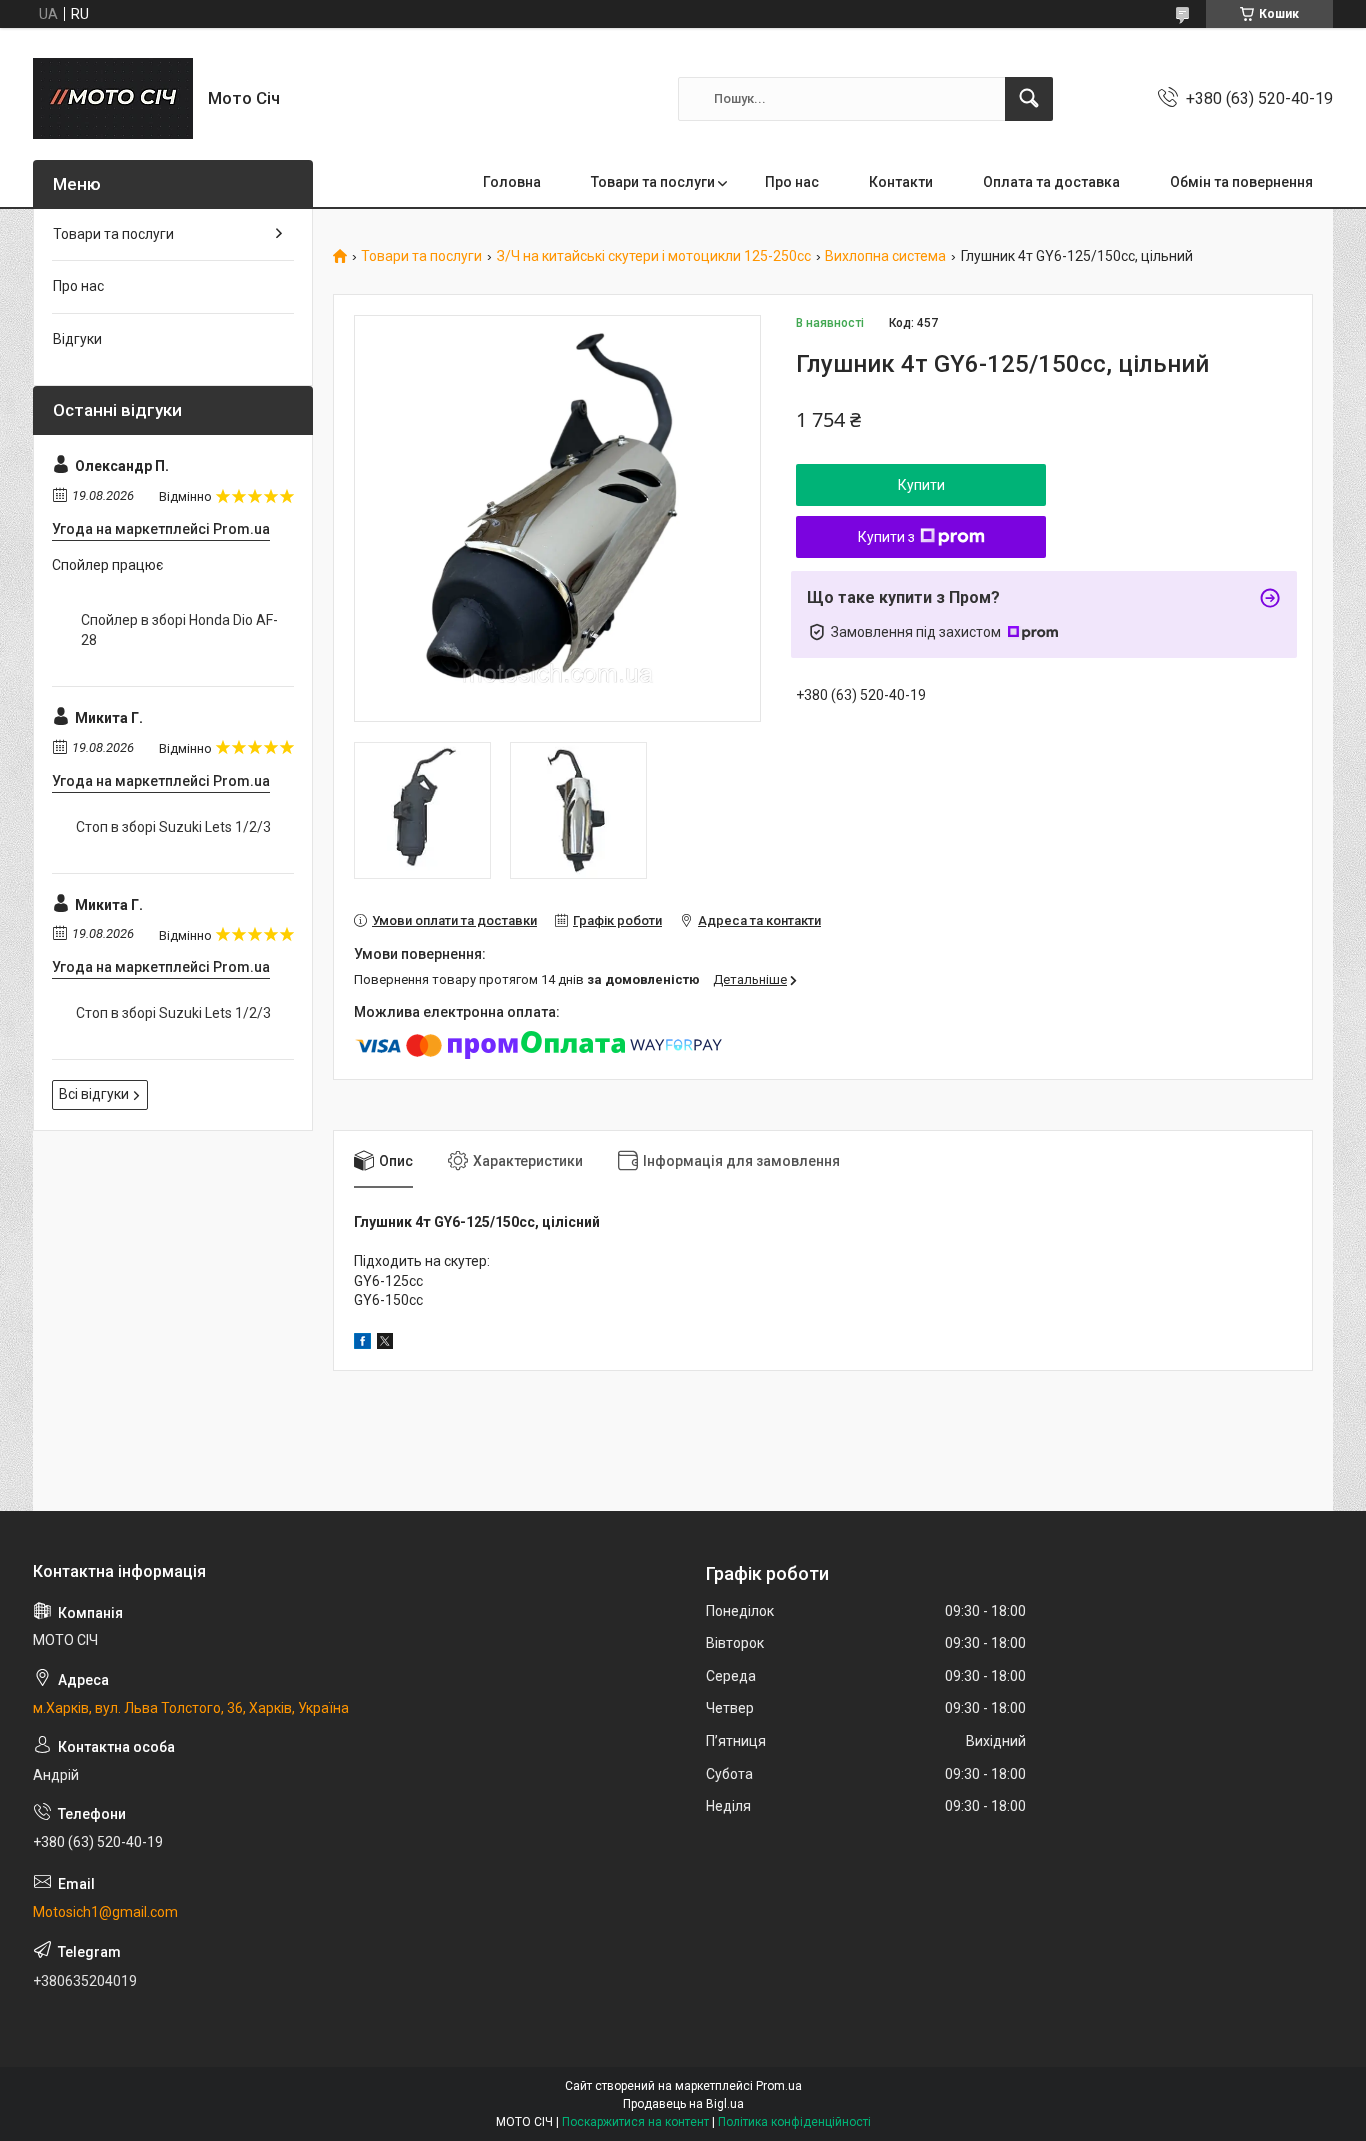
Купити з (886, 537)
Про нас (792, 182)
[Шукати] (1029, 99)
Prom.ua (779, 2086)
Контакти (901, 182)
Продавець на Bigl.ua (683, 2104)
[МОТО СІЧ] (113, 98)
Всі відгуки (94, 1094)
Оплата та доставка (1051, 182)
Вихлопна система (885, 256)
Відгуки (77, 339)
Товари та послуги (653, 182)
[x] (385, 1344)
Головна (512, 182)
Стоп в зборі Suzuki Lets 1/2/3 (173, 827)
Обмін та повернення (1241, 182)
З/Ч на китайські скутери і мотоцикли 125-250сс (654, 256)
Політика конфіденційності (794, 2122)
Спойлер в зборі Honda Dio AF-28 (179, 630)
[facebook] (362, 1344)
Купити (921, 485)
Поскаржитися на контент (635, 2122)
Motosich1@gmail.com (105, 1912)
